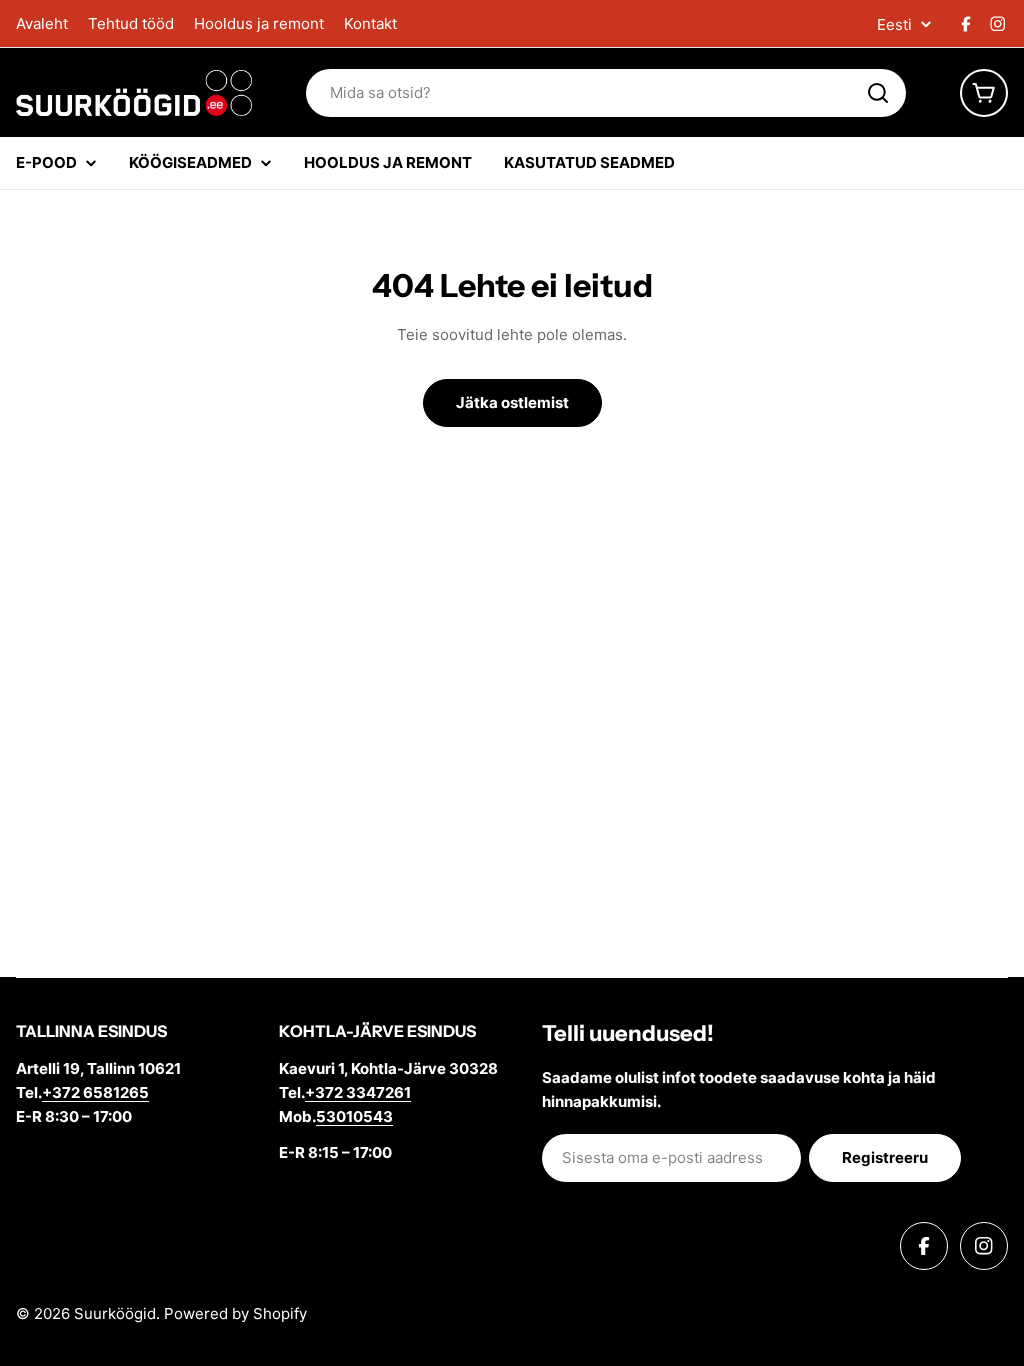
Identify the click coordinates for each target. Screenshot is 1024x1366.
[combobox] (606, 93)
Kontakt (370, 23)
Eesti (894, 24)
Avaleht (42, 23)
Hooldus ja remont (259, 23)
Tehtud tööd (131, 23)
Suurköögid (115, 1313)
